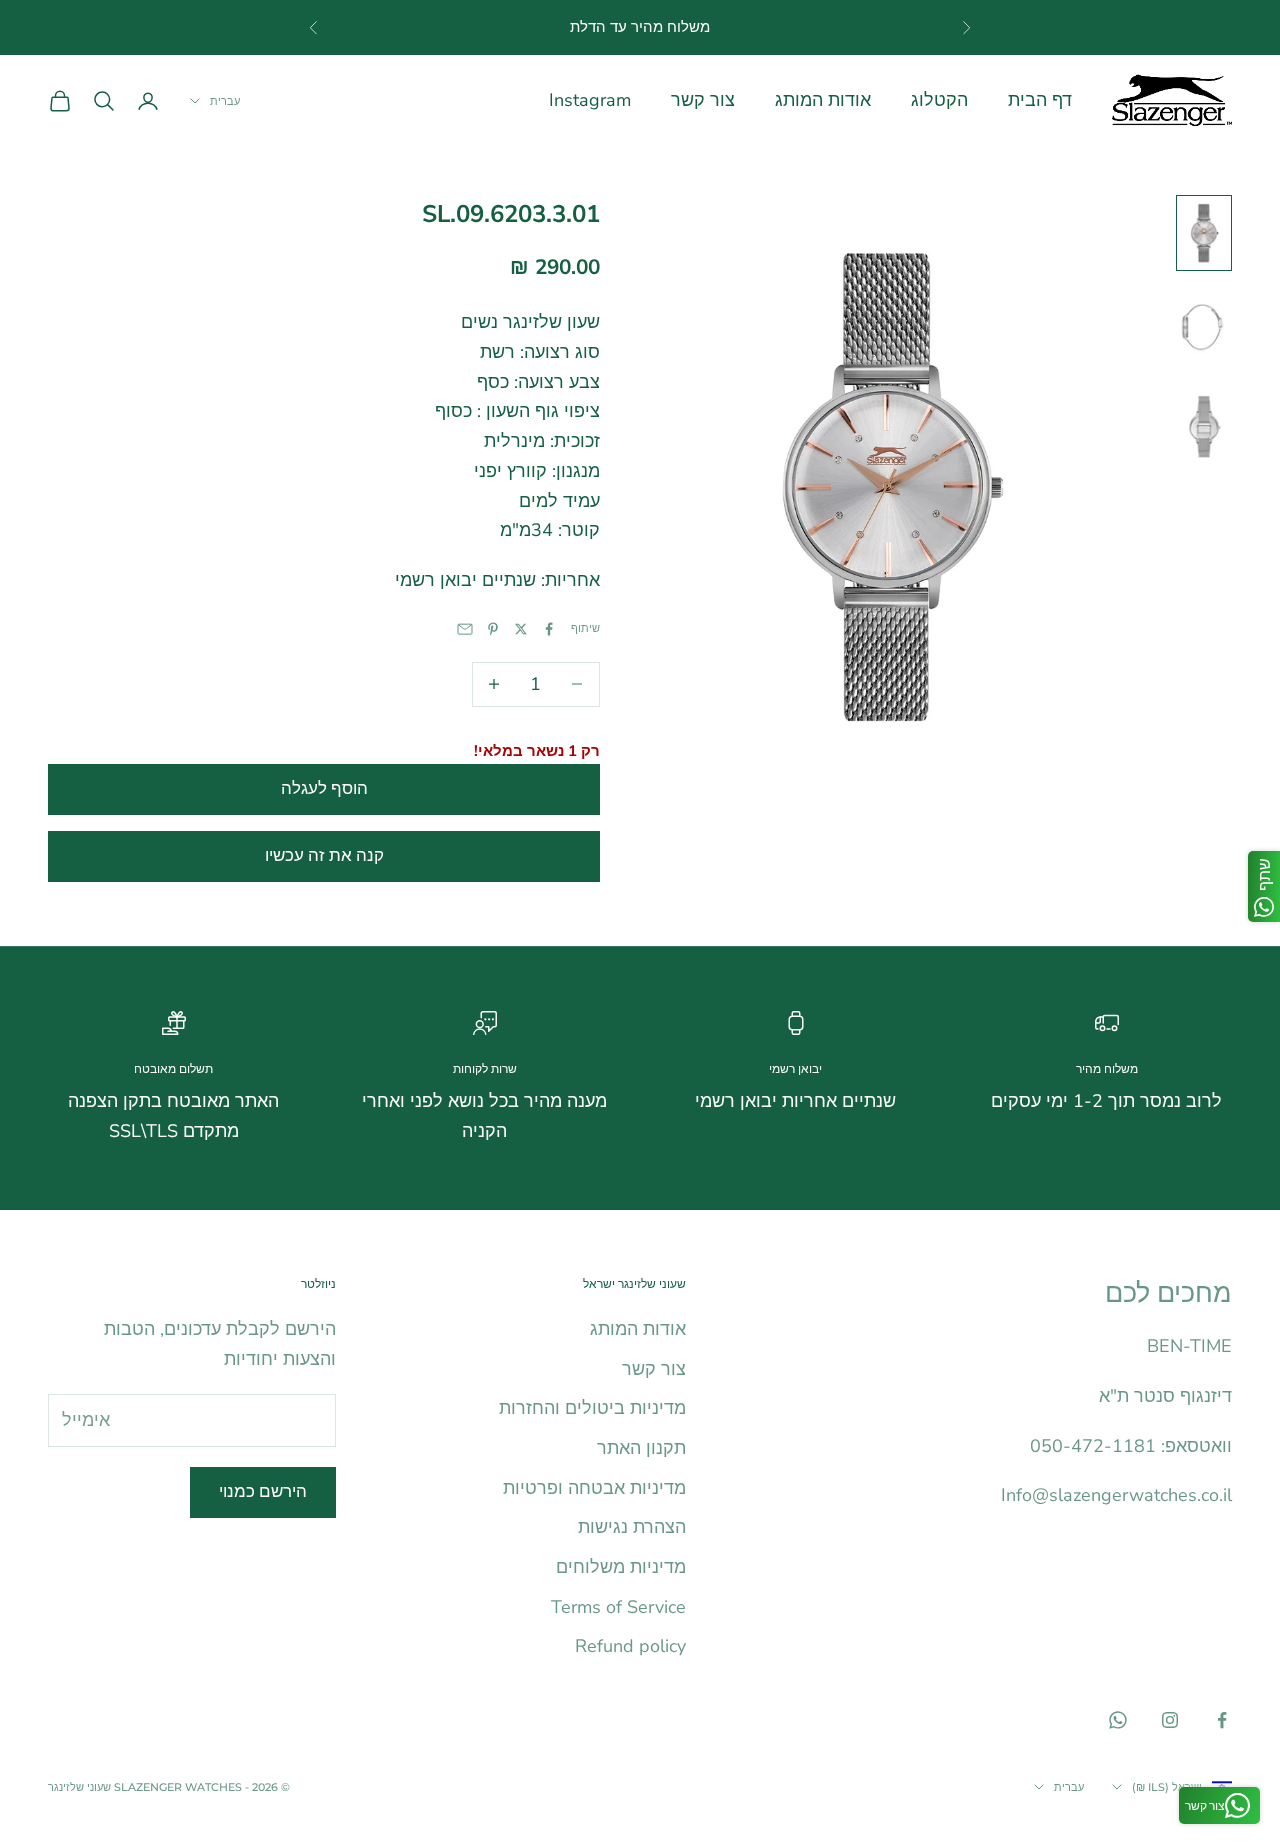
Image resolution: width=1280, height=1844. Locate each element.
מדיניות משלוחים (621, 1567)
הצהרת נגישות (632, 1527)
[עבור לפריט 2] (1204, 328)
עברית (225, 101)
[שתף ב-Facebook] (549, 629)
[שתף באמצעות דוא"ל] (465, 629)
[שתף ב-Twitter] (521, 629)
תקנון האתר (641, 1448)
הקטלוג (939, 100)
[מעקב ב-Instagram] (1170, 1720)
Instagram (590, 100)
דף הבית (1040, 100)
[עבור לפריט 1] (1204, 233)
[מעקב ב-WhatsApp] (1118, 1720)
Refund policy (630, 1646)
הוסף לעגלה (324, 788)
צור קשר (703, 100)
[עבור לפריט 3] (1204, 426)
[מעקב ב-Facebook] (1222, 1720)
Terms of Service (618, 1607)
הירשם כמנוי (263, 1491)
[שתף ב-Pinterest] (493, 629)
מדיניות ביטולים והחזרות (592, 1408)
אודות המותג (823, 100)
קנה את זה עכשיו (324, 855)
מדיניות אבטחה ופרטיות (594, 1488)
